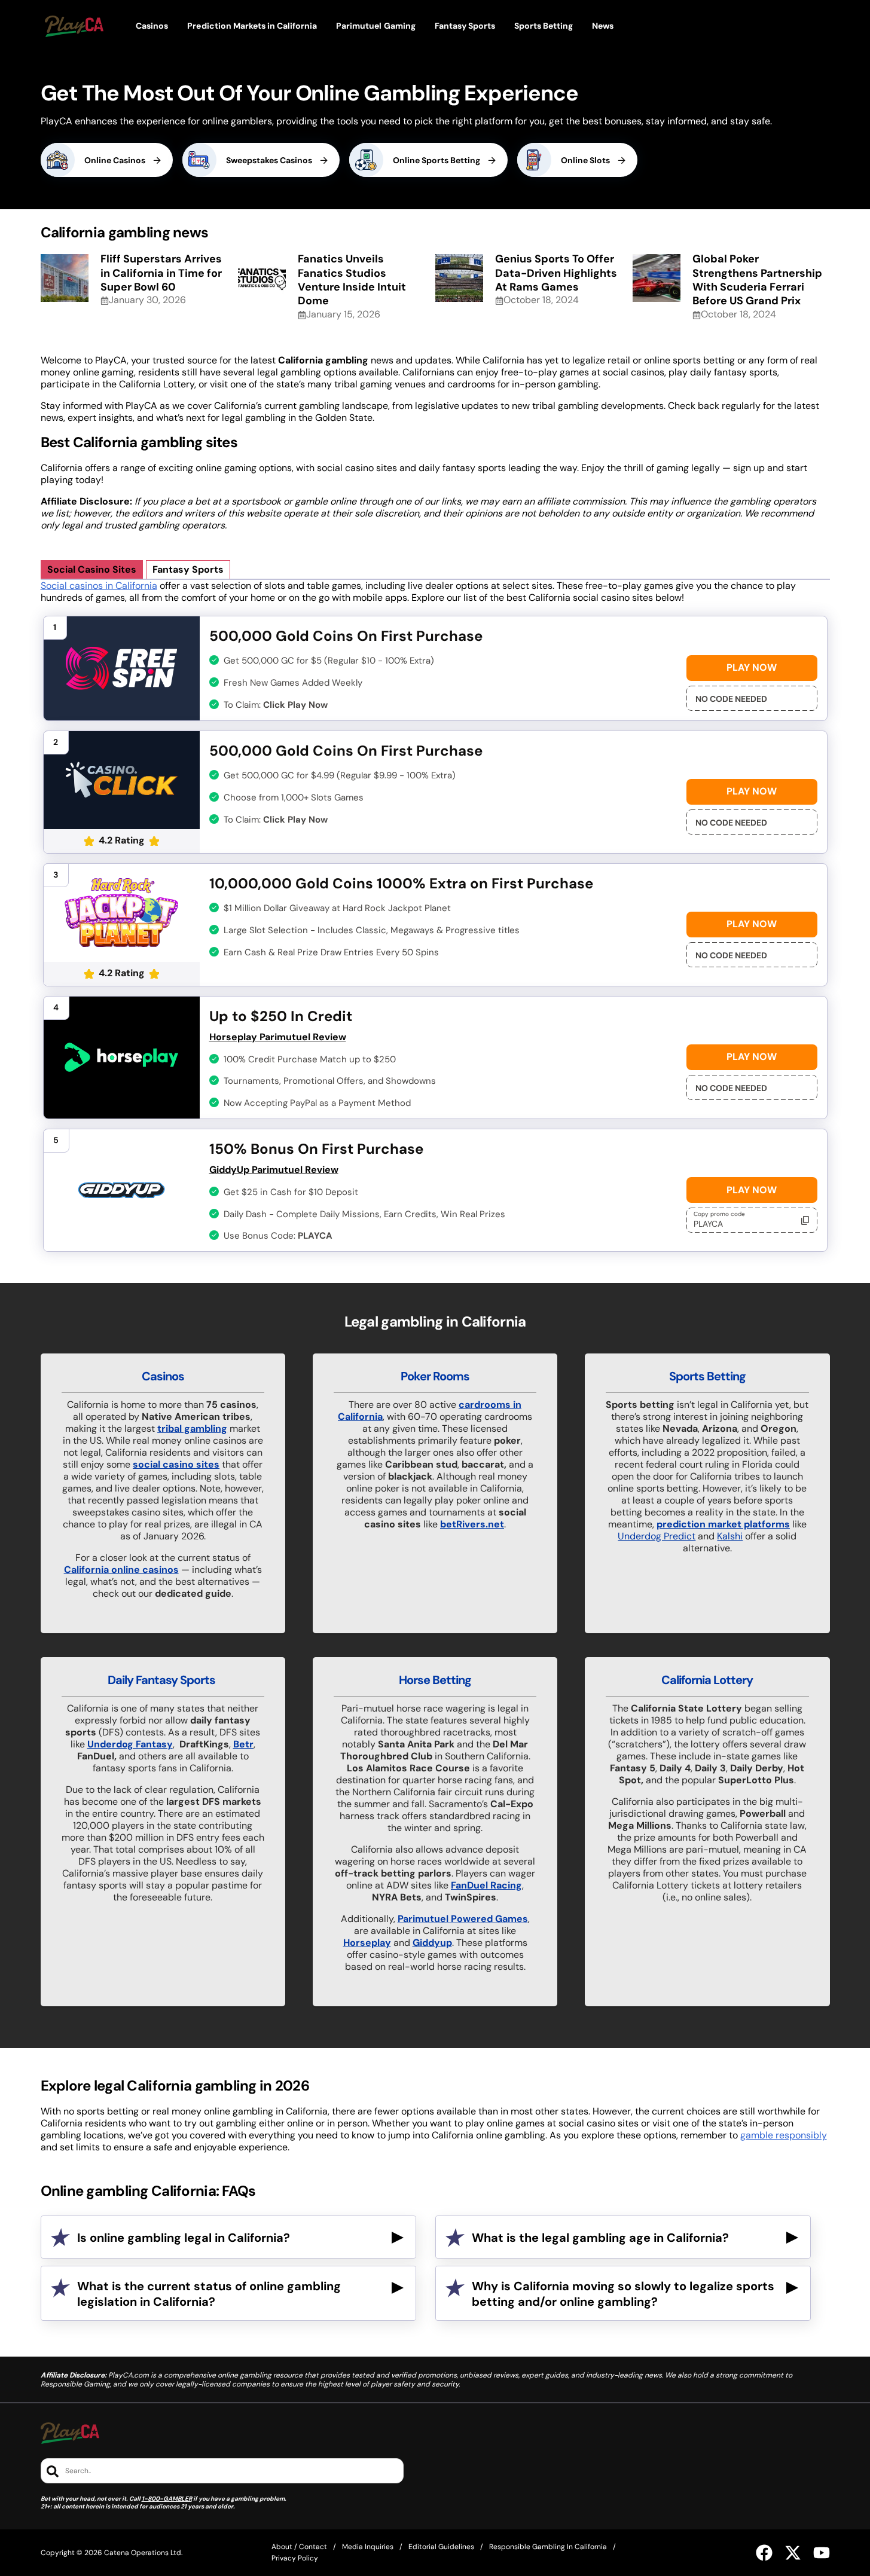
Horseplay (367, 1943)
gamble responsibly (784, 2135)
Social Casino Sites (92, 569)
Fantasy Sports (188, 569)
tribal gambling (192, 1428)
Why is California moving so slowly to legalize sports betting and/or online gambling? (623, 2294)
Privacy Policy (295, 2558)
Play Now (752, 667)
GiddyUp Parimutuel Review (274, 1170)
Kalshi (730, 1536)
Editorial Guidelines (441, 2547)
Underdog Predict (657, 1536)
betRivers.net (472, 1524)
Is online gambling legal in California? (184, 2238)
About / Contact (299, 2547)
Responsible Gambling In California (548, 2547)
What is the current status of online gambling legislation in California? (209, 2294)
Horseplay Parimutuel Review (278, 1037)
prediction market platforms (723, 1524)
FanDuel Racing (486, 1885)
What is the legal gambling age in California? (600, 2238)
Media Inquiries (368, 2547)
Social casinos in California (99, 586)
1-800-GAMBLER (167, 2499)
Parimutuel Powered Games (463, 1919)
